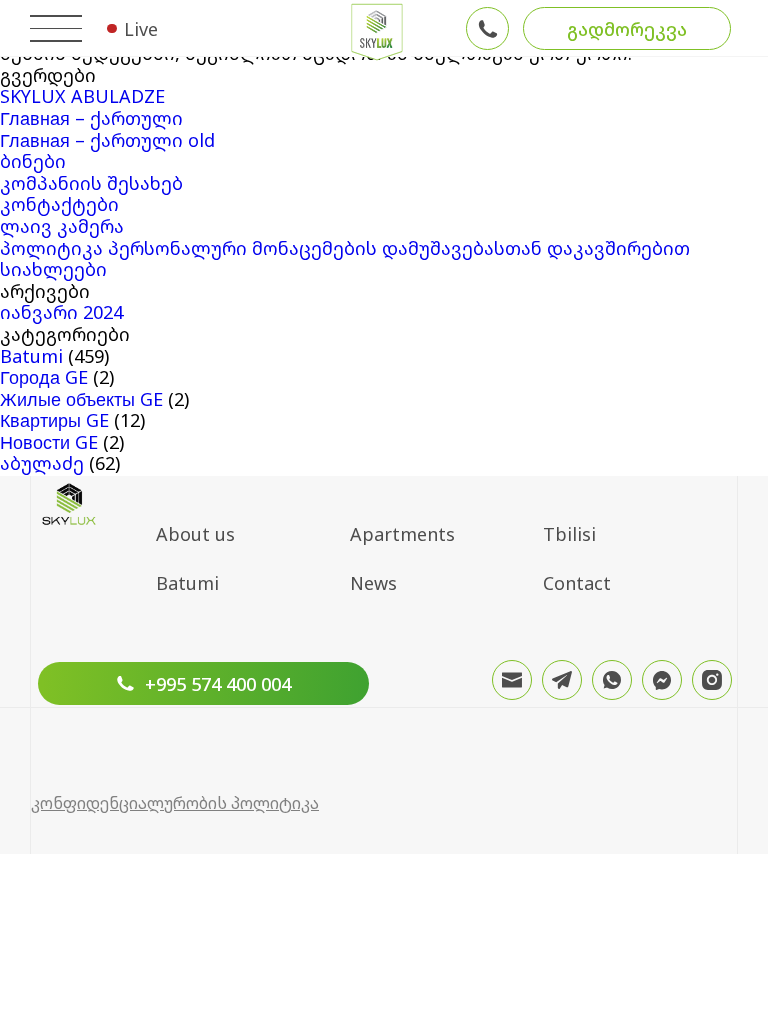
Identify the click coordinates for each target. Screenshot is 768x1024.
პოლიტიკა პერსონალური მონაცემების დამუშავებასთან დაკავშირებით (345, 248)
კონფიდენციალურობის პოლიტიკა (175, 803)
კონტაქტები (59, 204)
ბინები (33, 161)
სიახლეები (53, 269)
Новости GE (49, 442)
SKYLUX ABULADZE (82, 96)
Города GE (44, 377)
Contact (577, 583)
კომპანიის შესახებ (91, 183)
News (373, 583)
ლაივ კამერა (62, 226)
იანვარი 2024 (61, 312)
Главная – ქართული (91, 118)
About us (195, 534)
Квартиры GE (54, 420)
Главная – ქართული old (107, 140)
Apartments (402, 534)
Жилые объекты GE (81, 399)
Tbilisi (569, 534)
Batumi (31, 356)
